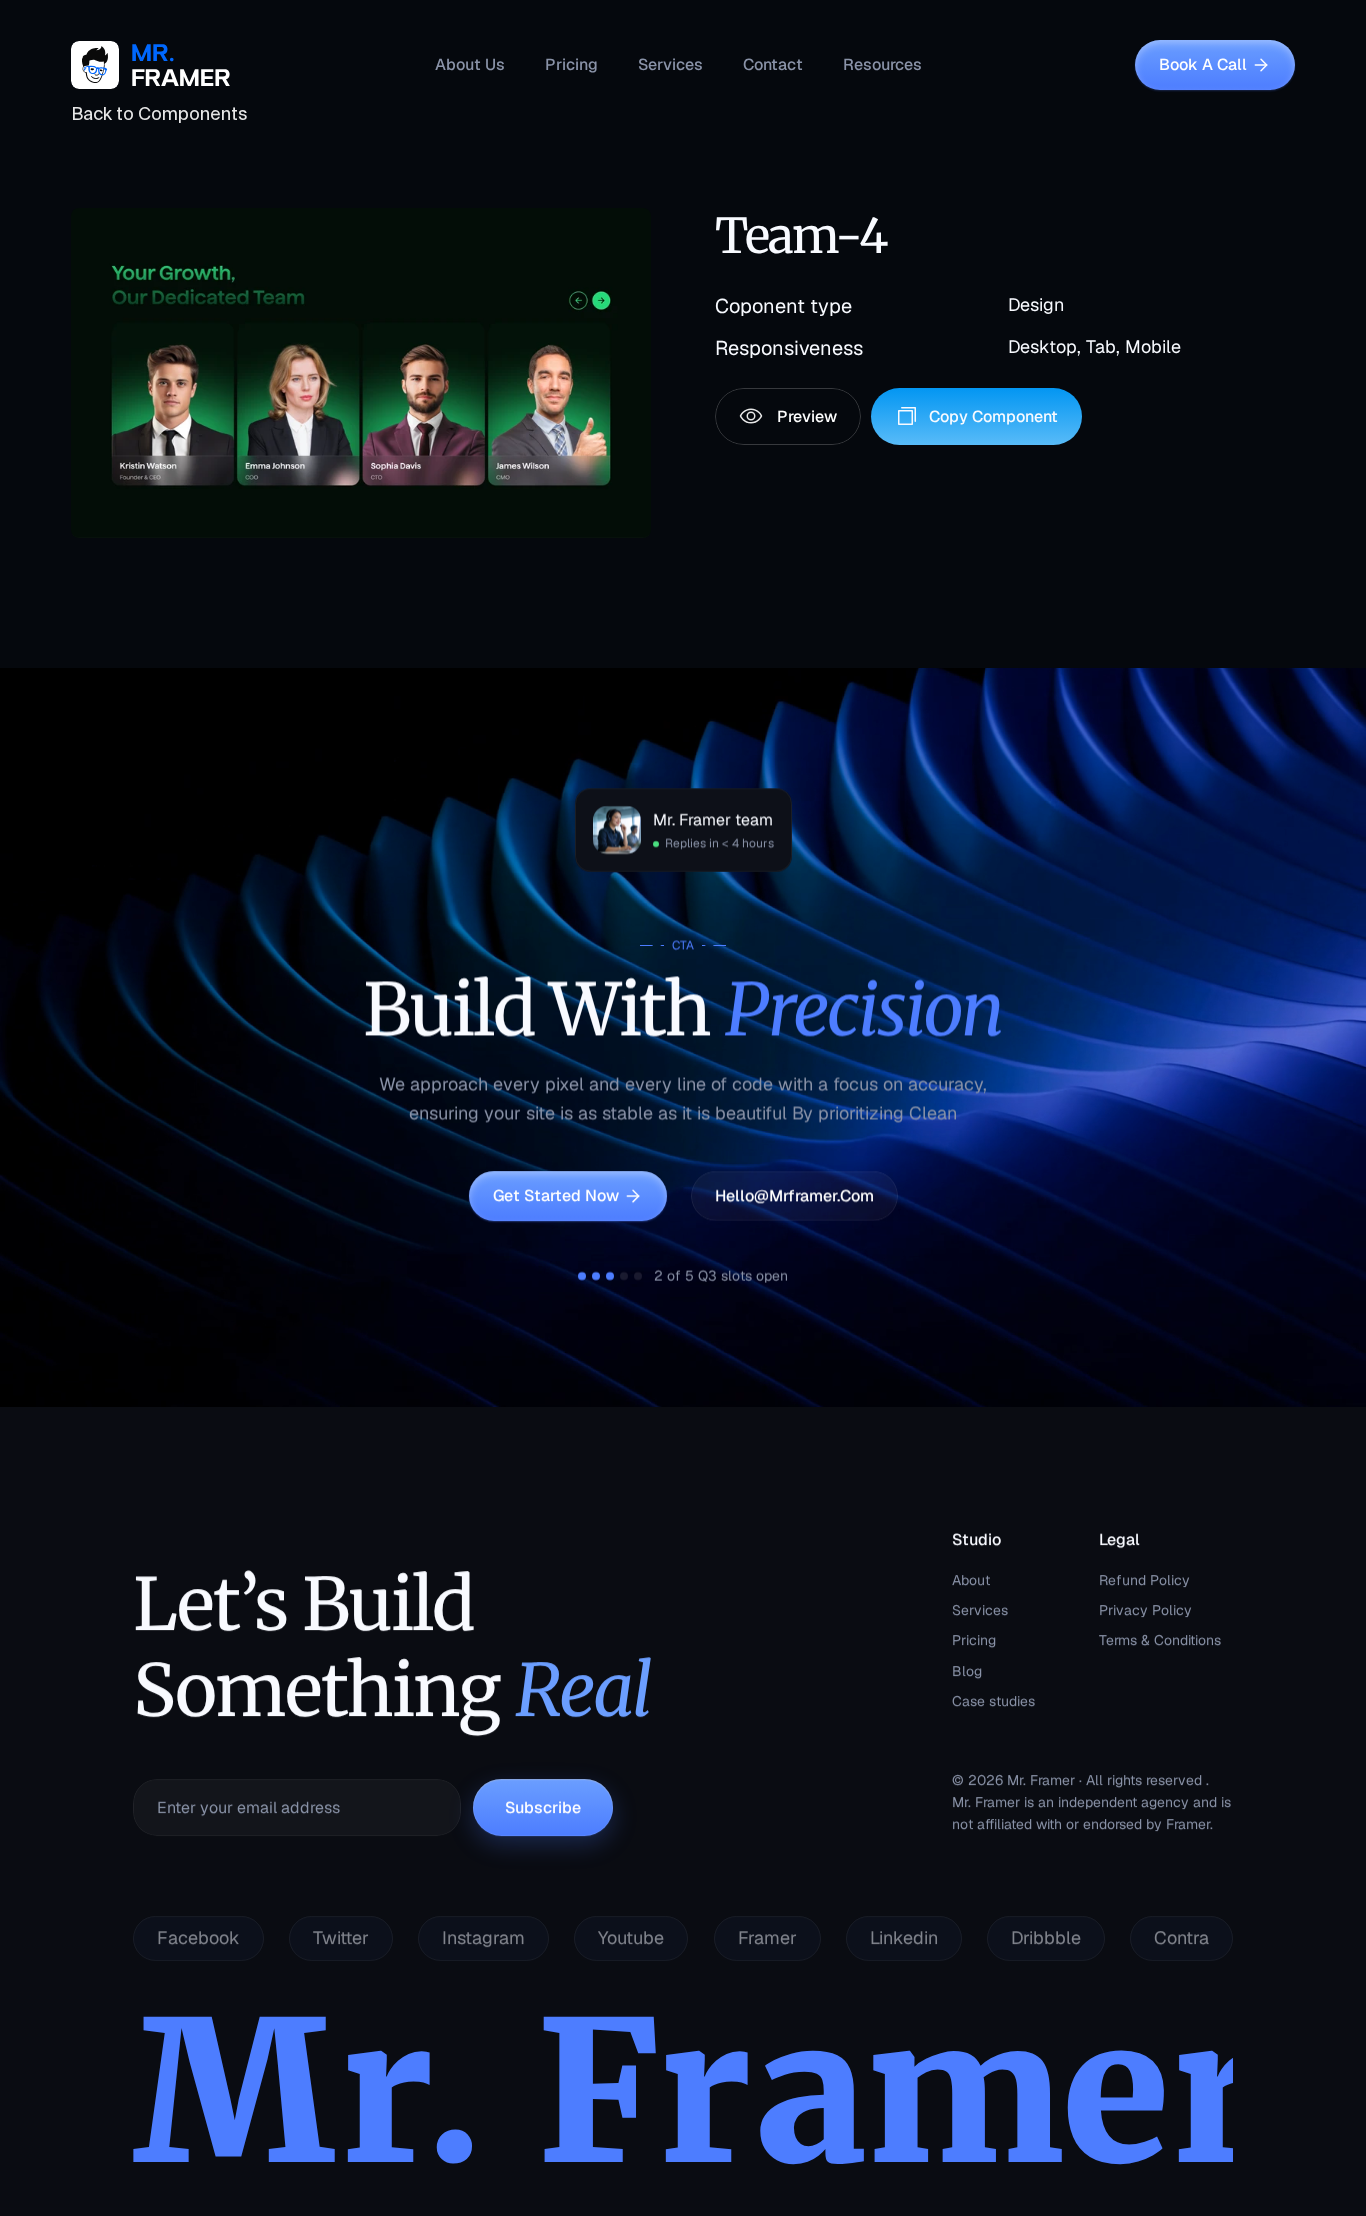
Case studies (993, 1701)
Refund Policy (1144, 1580)
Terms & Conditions (1160, 1641)
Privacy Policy (1145, 1610)
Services (980, 1610)
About (971, 1580)
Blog (967, 1671)
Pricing (974, 1641)
